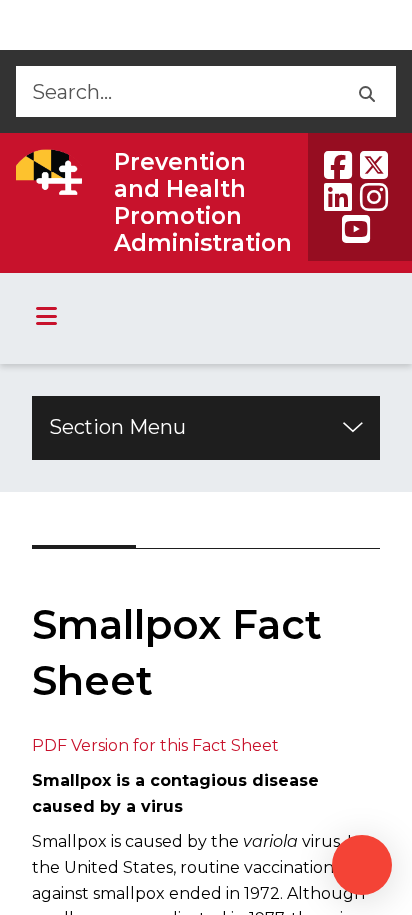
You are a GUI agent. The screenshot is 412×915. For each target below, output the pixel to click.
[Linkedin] (338, 197)
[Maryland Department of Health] (49, 172)
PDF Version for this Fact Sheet (155, 745)
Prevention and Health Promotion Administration (203, 202)
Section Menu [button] (117, 427)
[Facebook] (338, 165)
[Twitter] (374, 165)
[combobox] (175, 91)
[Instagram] (374, 197)
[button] (365, 91)
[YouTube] (356, 229)
